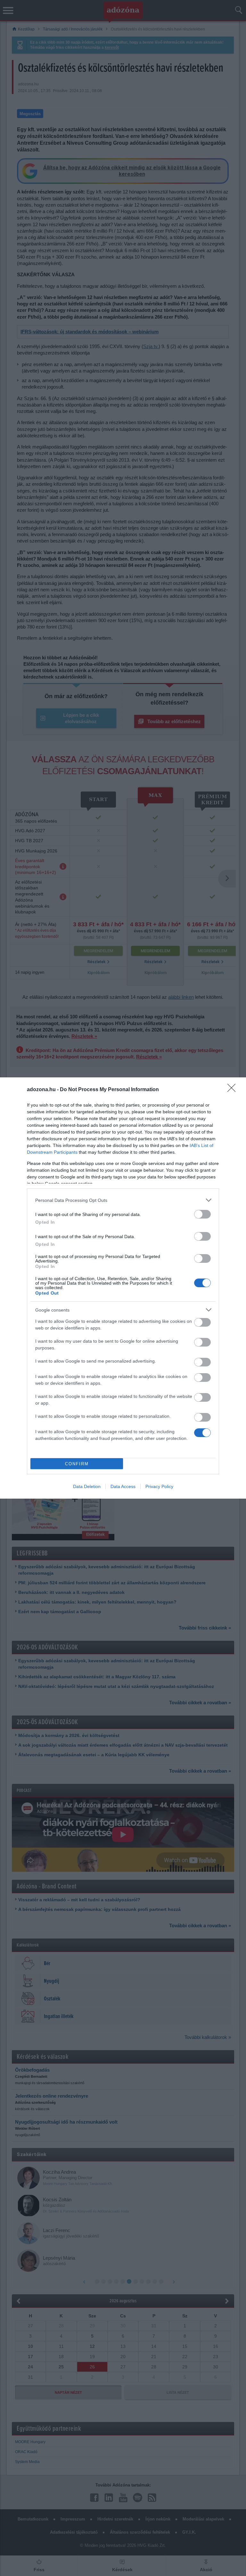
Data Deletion (87, 1486)
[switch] (202, 1214)
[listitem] (123, 1200)
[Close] (234, 1090)
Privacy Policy (159, 1486)
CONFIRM (77, 1464)
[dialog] (123, 1288)
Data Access (123, 1486)
